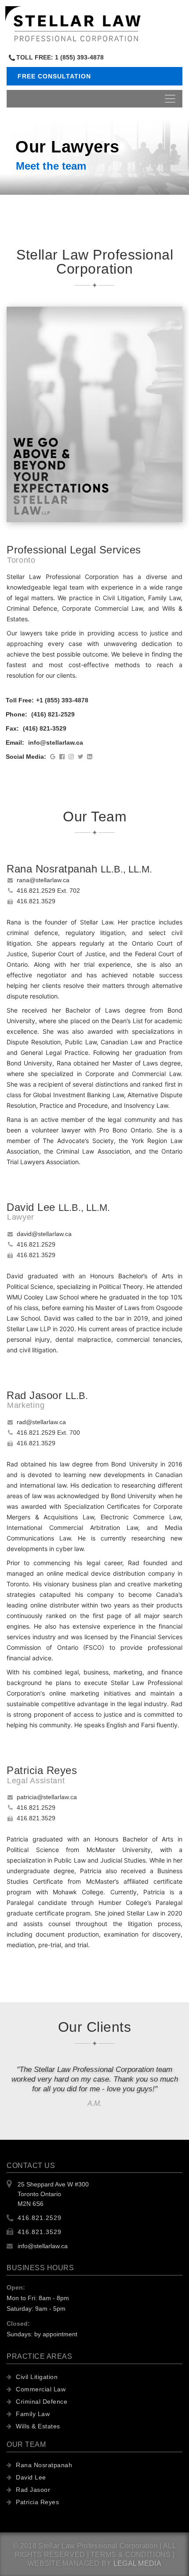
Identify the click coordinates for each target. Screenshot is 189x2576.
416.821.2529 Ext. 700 (48, 1433)
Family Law (32, 2414)
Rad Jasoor (32, 2490)
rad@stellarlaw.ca (41, 1422)
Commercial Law (40, 2389)
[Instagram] (73, 757)
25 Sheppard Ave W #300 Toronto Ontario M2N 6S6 (53, 2194)
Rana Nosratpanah (43, 2465)
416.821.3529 (36, 901)
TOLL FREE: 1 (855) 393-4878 (60, 57)
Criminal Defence (41, 2402)
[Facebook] (64, 757)
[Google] (55, 757)
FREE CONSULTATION (54, 76)
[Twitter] (82, 757)
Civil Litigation (36, 2377)
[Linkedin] (91, 757)
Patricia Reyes (36, 2502)
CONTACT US (31, 2166)
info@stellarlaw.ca (43, 2246)
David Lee (30, 2477)
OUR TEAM (26, 2444)
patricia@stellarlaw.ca (47, 1797)
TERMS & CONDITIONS (131, 2555)
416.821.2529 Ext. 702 (48, 891)
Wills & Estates (37, 2426)
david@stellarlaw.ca (44, 1234)
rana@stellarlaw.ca (43, 880)
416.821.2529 (36, 1244)
